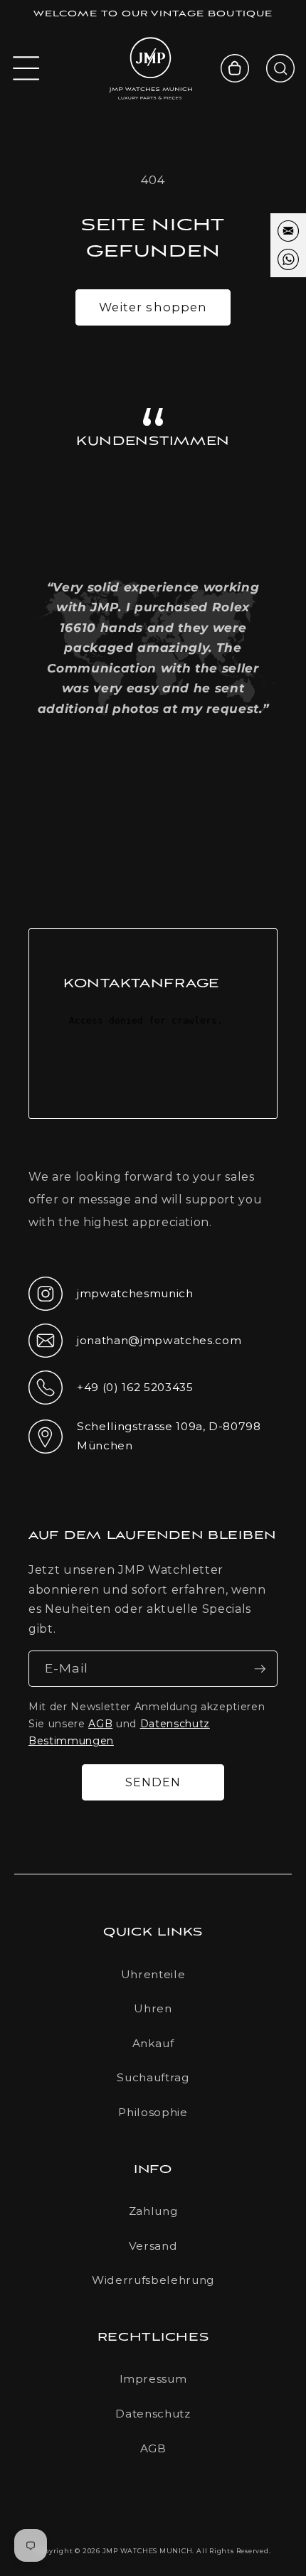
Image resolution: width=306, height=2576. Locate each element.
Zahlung (153, 2211)
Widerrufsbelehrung (153, 2280)
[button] (26, 68)
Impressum (153, 2379)
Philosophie (153, 2112)
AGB (100, 1724)
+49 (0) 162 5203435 (111, 1392)
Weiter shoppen (153, 307)
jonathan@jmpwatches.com (135, 1352)
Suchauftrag (153, 2077)
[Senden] (260, 1669)
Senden (153, 1782)
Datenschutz (153, 2414)
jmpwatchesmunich (111, 1298)
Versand (153, 2246)
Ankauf (153, 2043)
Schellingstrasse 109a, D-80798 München (145, 1436)
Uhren (153, 2008)
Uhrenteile (153, 1974)
